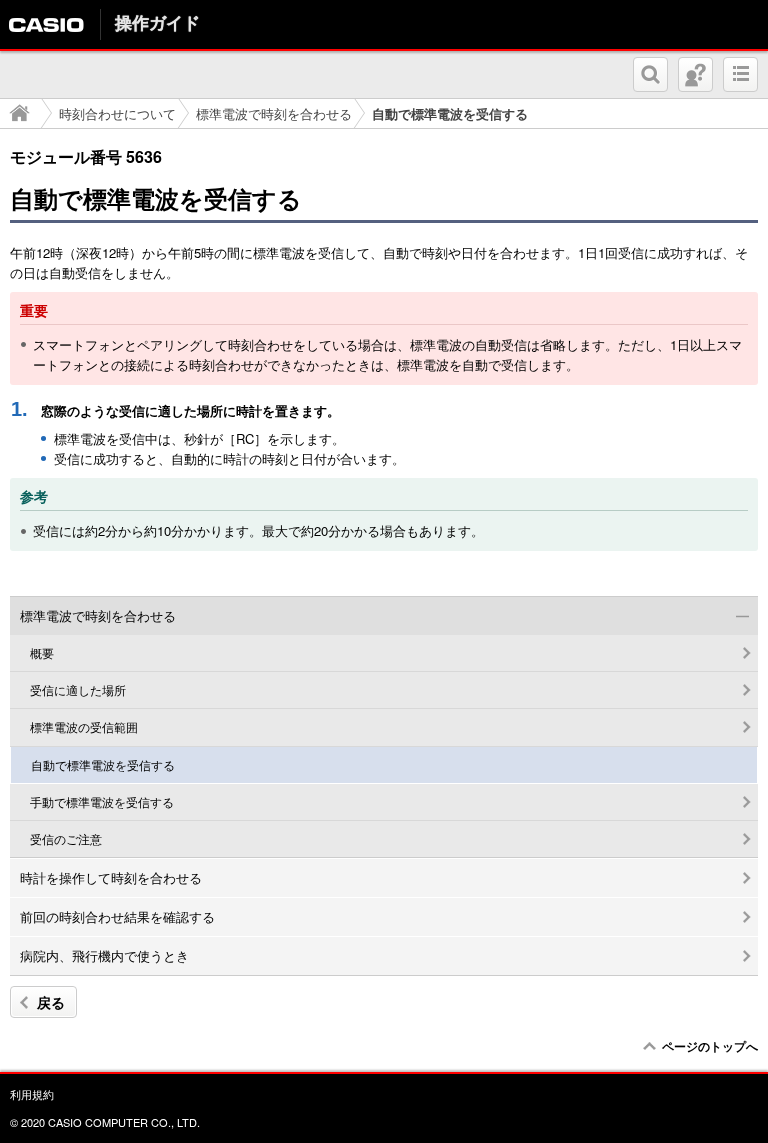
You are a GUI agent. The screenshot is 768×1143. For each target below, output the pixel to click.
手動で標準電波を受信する (102, 802)
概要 (42, 653)
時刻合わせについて (117, 113)
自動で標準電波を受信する (103, 765)
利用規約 (32, 1094)
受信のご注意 (66, 839)
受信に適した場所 (78, 690)
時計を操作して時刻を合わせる (111, 877)
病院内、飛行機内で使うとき (104, 955)
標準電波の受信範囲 (84, 727)
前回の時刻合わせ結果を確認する (117, 916)
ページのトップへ (710, 1046)
